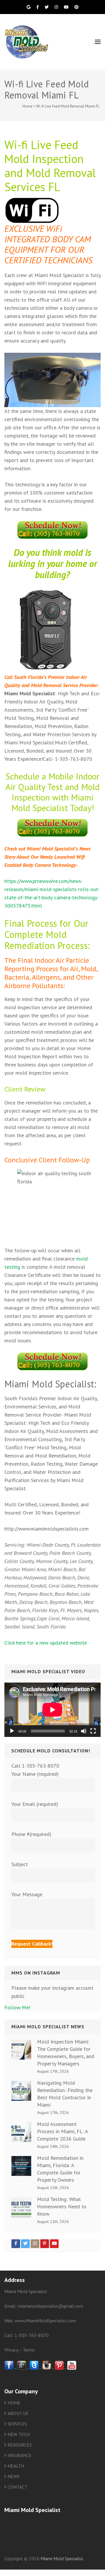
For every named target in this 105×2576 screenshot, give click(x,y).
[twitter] (34, 2368)
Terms (29, 2350)
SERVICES (17, 2424)
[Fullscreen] (93, 1731)
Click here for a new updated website (46, 1643)
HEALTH (16, 2466)
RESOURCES (20, 2445)
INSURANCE (20, 2455)
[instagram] (47, 2368)
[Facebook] (16, 2244)
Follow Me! (17, 2007)
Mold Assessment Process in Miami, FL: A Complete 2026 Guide (62, 2131)
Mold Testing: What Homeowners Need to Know (62, 2206)
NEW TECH (19, 2434)
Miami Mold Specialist (62, 2558)
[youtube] (72, 2368)
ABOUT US (18, 2413)
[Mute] (84, 1731)
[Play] (12, 1731)
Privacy (11, 2350)
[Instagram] (35, 2244)
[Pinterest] (45, 2244)
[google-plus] (22, 2368)
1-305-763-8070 (32, 2335)
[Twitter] (25, 2244)
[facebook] (9, 2368)
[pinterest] (59, 2368)
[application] (52, 1710)
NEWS (14, 2476)
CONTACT (17, 2487)
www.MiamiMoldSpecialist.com (45, 2321)
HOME (14, 2403)
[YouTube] (54, 2244)
